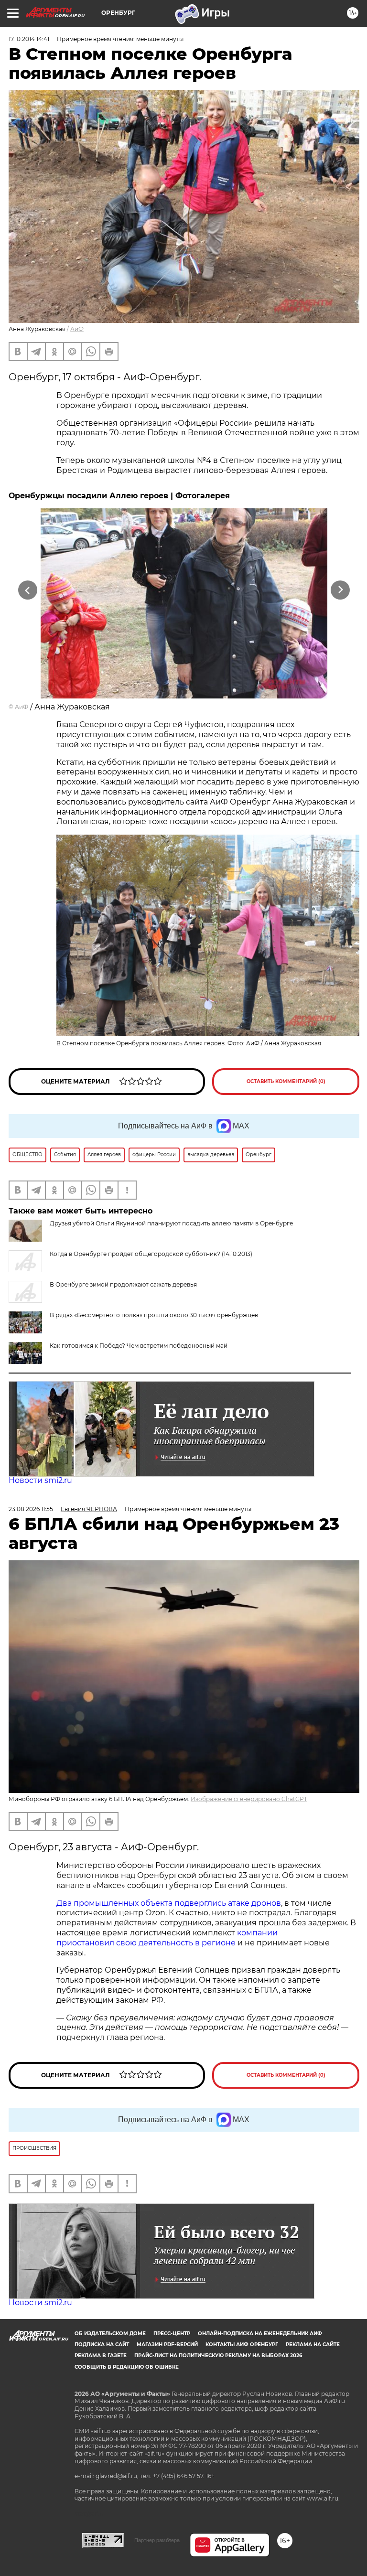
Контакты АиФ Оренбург (242, 2345)
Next (340, 590)
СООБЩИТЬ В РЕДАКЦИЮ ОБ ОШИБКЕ (127, 2367)
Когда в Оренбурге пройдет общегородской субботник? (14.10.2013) (151, 1254)
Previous (27, 590)
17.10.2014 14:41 (29, 39)
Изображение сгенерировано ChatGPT (249, 1799)
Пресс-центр (172, 2334)
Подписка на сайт (102, 2345)
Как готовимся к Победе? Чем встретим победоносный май (139, 1346)
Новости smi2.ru (40, 1480)
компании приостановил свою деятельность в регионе (167, 1938)
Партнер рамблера (157, 2540)
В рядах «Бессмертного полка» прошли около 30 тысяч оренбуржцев (154, 1315)
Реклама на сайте (313, 2345)
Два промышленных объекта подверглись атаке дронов (169, 1903)
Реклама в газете (101, 2356)
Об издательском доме (110, 2334)
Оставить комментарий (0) (286, 1081)
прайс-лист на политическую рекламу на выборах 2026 (218, 2356)
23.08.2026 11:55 (31, 1509)
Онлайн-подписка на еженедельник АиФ (260, 2334)
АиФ (77, 329)
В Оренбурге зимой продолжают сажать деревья (123, 1284)
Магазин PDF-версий (167, 2345)
